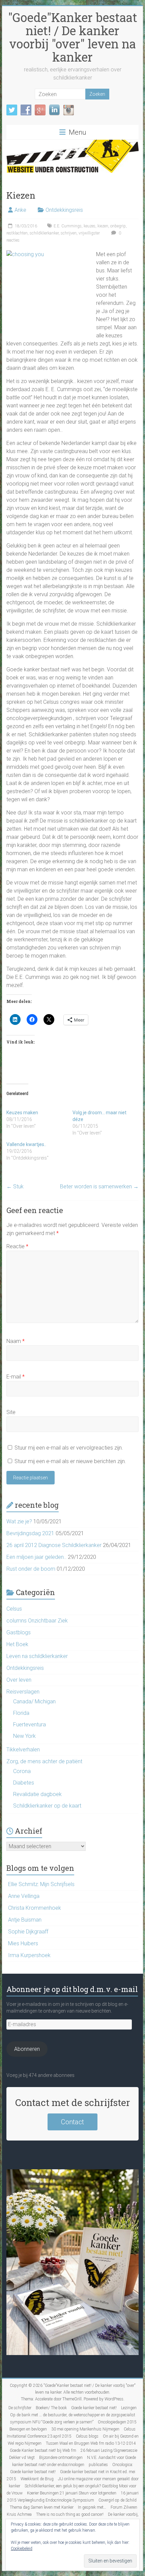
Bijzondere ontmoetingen (61, 2458)
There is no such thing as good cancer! (70, 2514)
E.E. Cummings (68, 226)
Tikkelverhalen (23, 1750)
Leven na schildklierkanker (37, 1656)
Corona (22, 1771)
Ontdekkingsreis (64, 210)
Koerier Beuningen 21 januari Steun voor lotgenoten (72, 2493)
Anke (20, 210)
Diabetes (24, 1783)
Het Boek (17, 1644)
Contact (72, 2122)
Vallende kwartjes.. (26, 1144)
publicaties (98, 2465)
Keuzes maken (22, 1113)
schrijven (69, 233)
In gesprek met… (92, 2507)
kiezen (103, 226)
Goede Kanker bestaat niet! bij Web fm (43, 2450)
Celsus (14, 1609)
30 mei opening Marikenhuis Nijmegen (85, 2429)
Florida (21, 1713)
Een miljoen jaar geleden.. (36, 1557)
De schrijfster (20, 2408)
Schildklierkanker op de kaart (47, 1806)
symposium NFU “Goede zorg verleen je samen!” (52, 2422)
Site (11, 1412)
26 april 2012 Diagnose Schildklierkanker (54, 1545)
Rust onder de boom (31, 1569)
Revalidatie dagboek (37, 1794)
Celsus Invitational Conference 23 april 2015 (71, 2433)
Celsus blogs (87, 2436)
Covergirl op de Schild (118, 2500)
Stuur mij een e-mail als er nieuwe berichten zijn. (70, 1461)
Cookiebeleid (22, 2549)
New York (24, 1736)
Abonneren (27, 2049)
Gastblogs (19, 1632)
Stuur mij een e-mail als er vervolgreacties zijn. (69, 1448)
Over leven (19, 1680)
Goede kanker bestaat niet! (94, 2408)
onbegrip (118, 226)
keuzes (90, 226)
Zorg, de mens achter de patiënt (44, 1761)
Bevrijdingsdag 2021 (30, 1533)
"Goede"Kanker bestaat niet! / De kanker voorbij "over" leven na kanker (73, 37)
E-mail (16, 1377)
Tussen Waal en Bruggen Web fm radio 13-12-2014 (91, 2443)
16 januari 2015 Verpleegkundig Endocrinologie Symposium (73, 2497)
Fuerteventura (30, 1724)
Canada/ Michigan (34, 1701)
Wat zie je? (19, 1521)
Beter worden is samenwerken (99, 1186)
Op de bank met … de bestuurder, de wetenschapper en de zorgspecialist (73, 2415)
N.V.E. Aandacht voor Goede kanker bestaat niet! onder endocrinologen (74, 2461)
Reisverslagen (23, 1692)
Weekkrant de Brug (37, 2479)
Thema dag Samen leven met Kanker (42, 2507)
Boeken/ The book (51, 2408)
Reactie (17, 1246)
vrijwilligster (89, 233)
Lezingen (129, 2408)
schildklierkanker (44, 233)
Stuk (15, 1186)
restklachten (17, 233)
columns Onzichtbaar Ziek (37, 1621)
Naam (16, 1341)
